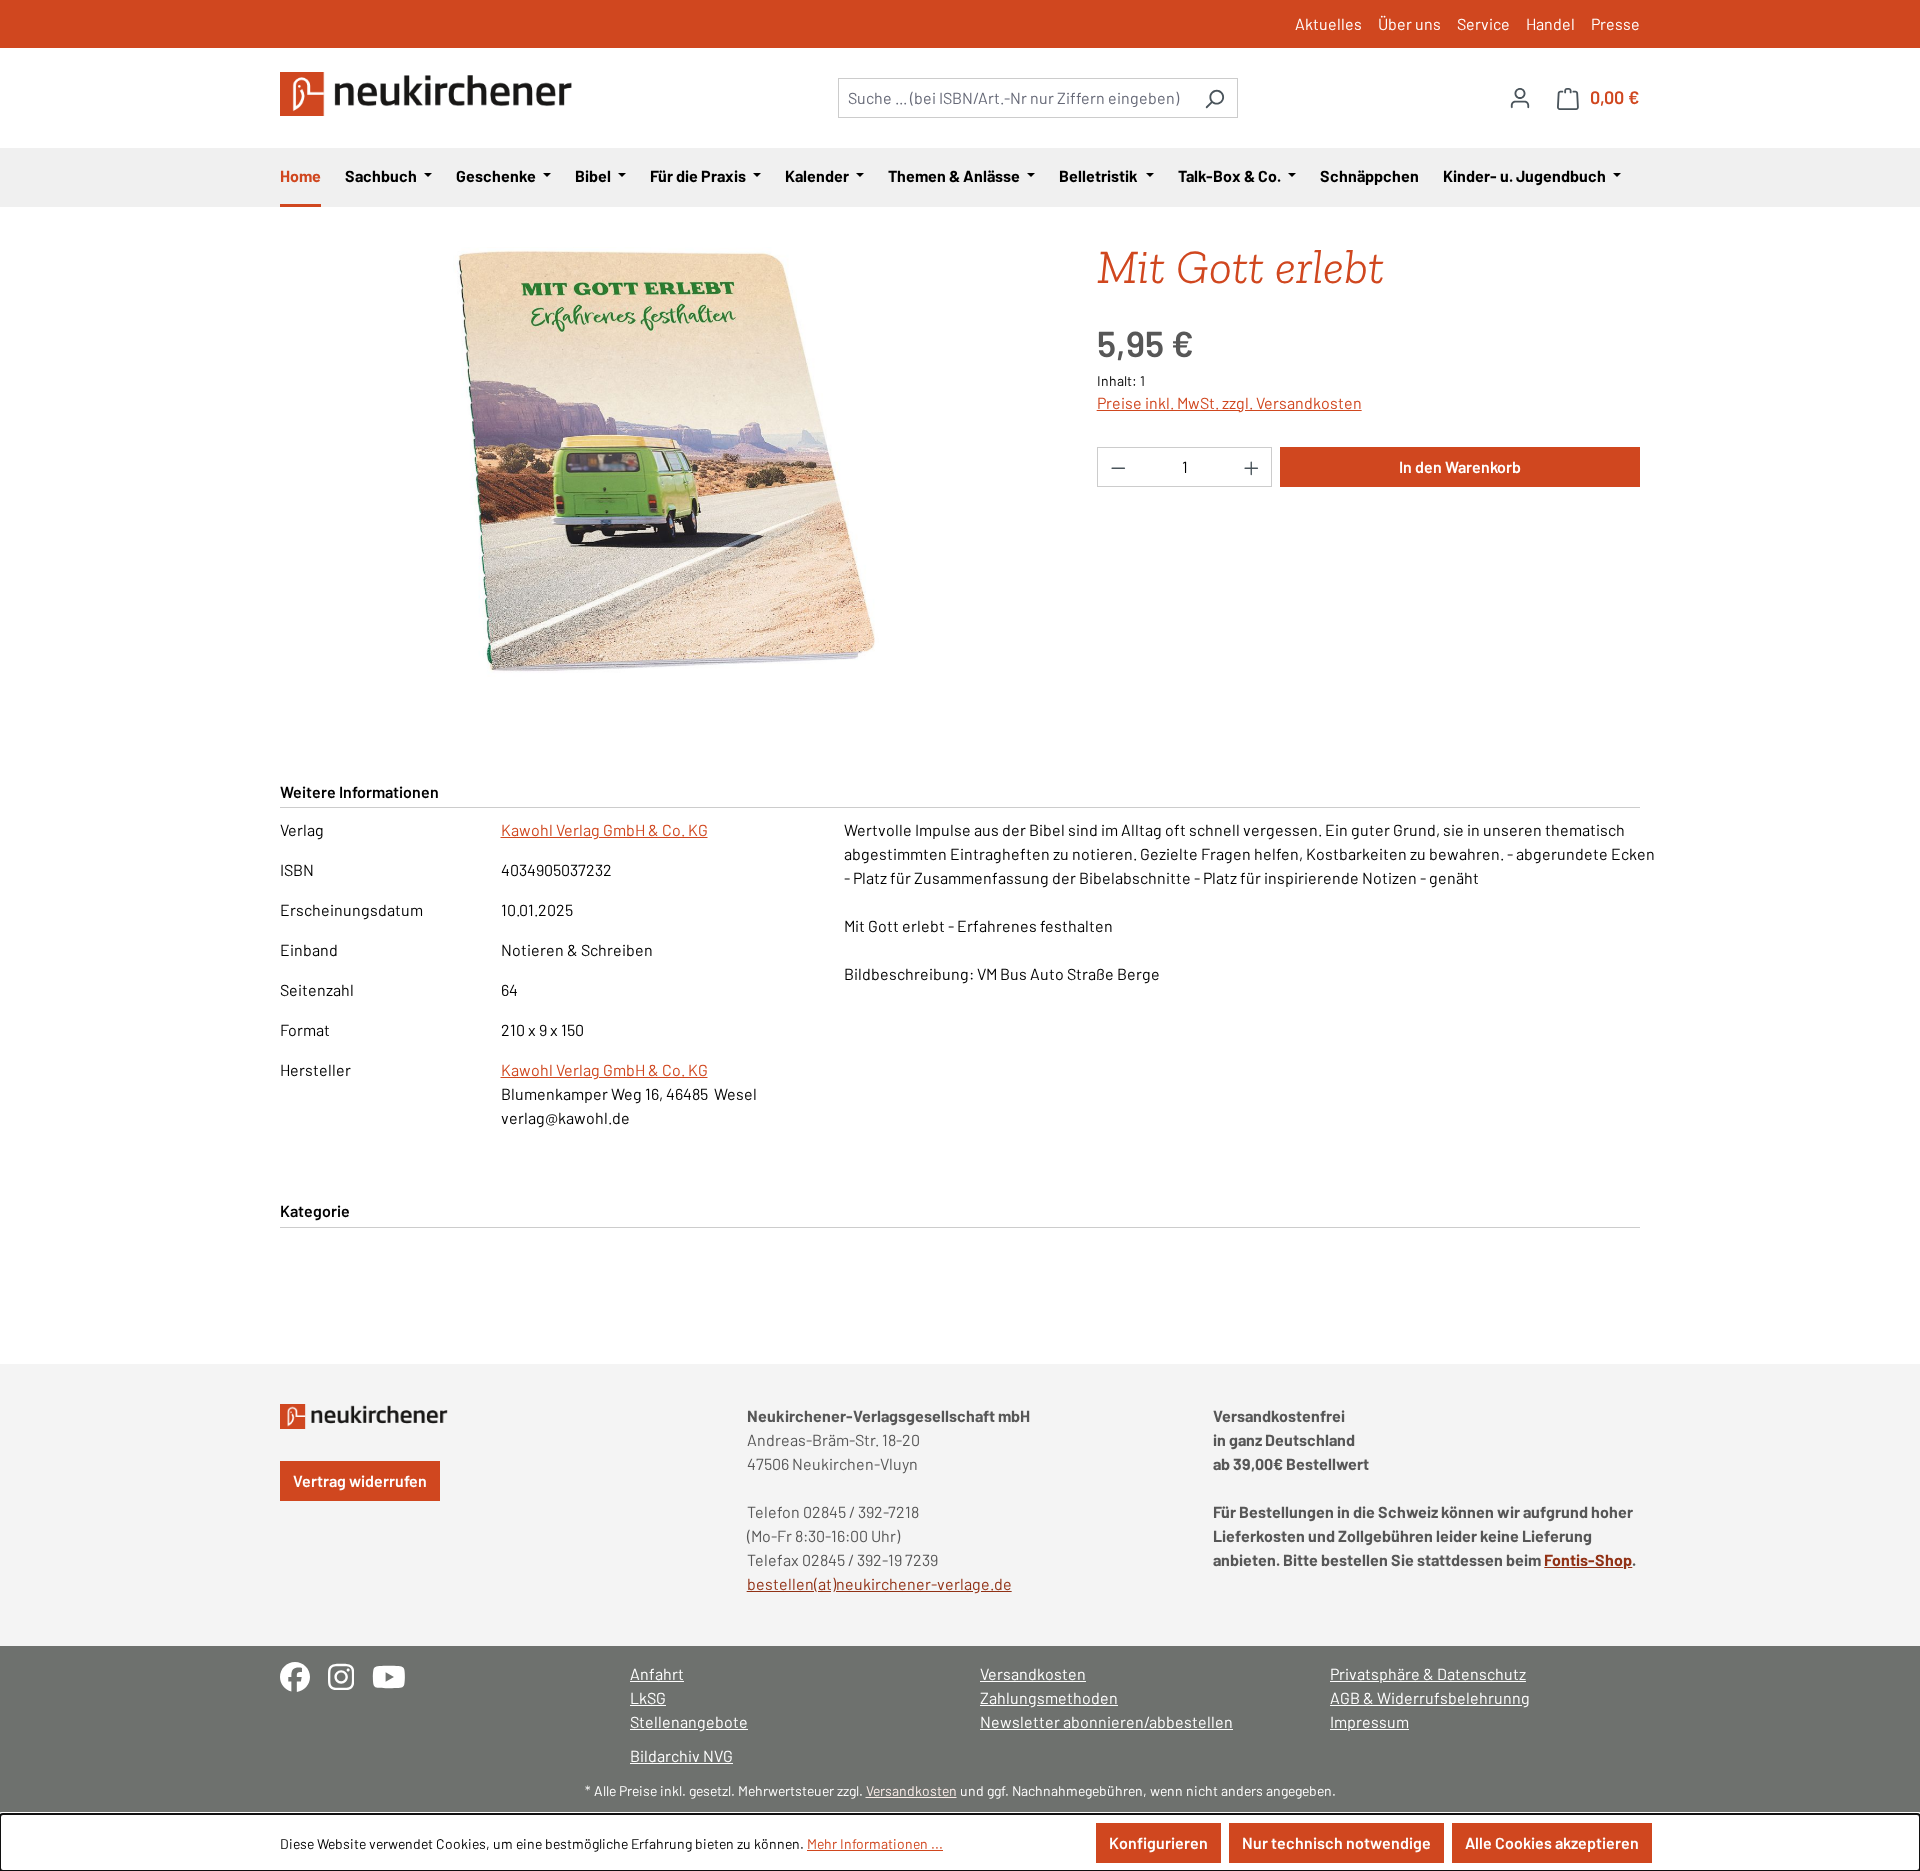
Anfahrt (657, 1673)
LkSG (648, 1697)
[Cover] (668, 462)
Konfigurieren (1158, 1842)
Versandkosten (1033, 1673)
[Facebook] (304, 1674)
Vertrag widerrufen (360, 1480)
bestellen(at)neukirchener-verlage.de (879, 1583)
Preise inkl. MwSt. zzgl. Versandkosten (1229, 402)
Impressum (1369, 1721)
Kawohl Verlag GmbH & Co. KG (604, 829)
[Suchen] (1214, 98)
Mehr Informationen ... (875, 1843)
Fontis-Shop (1588, 1559)
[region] (668, 462)
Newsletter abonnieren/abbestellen (1106, 1721)
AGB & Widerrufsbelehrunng (1430, 1697)
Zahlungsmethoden (1049, 1697)
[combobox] (1015, 98)
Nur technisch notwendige (1336, 1842)
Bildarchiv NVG (681, 1755)
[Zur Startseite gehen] (430, 94)
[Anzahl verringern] (1118, 467)
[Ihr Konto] (1520, 97)
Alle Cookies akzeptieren (1552, 1842)
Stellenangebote (689, 1721)
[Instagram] (350, 1674)
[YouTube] (396, 1674)
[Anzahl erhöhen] (1252, 467)
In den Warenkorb (1460, 466)
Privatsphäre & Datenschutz (1428, 1673)
